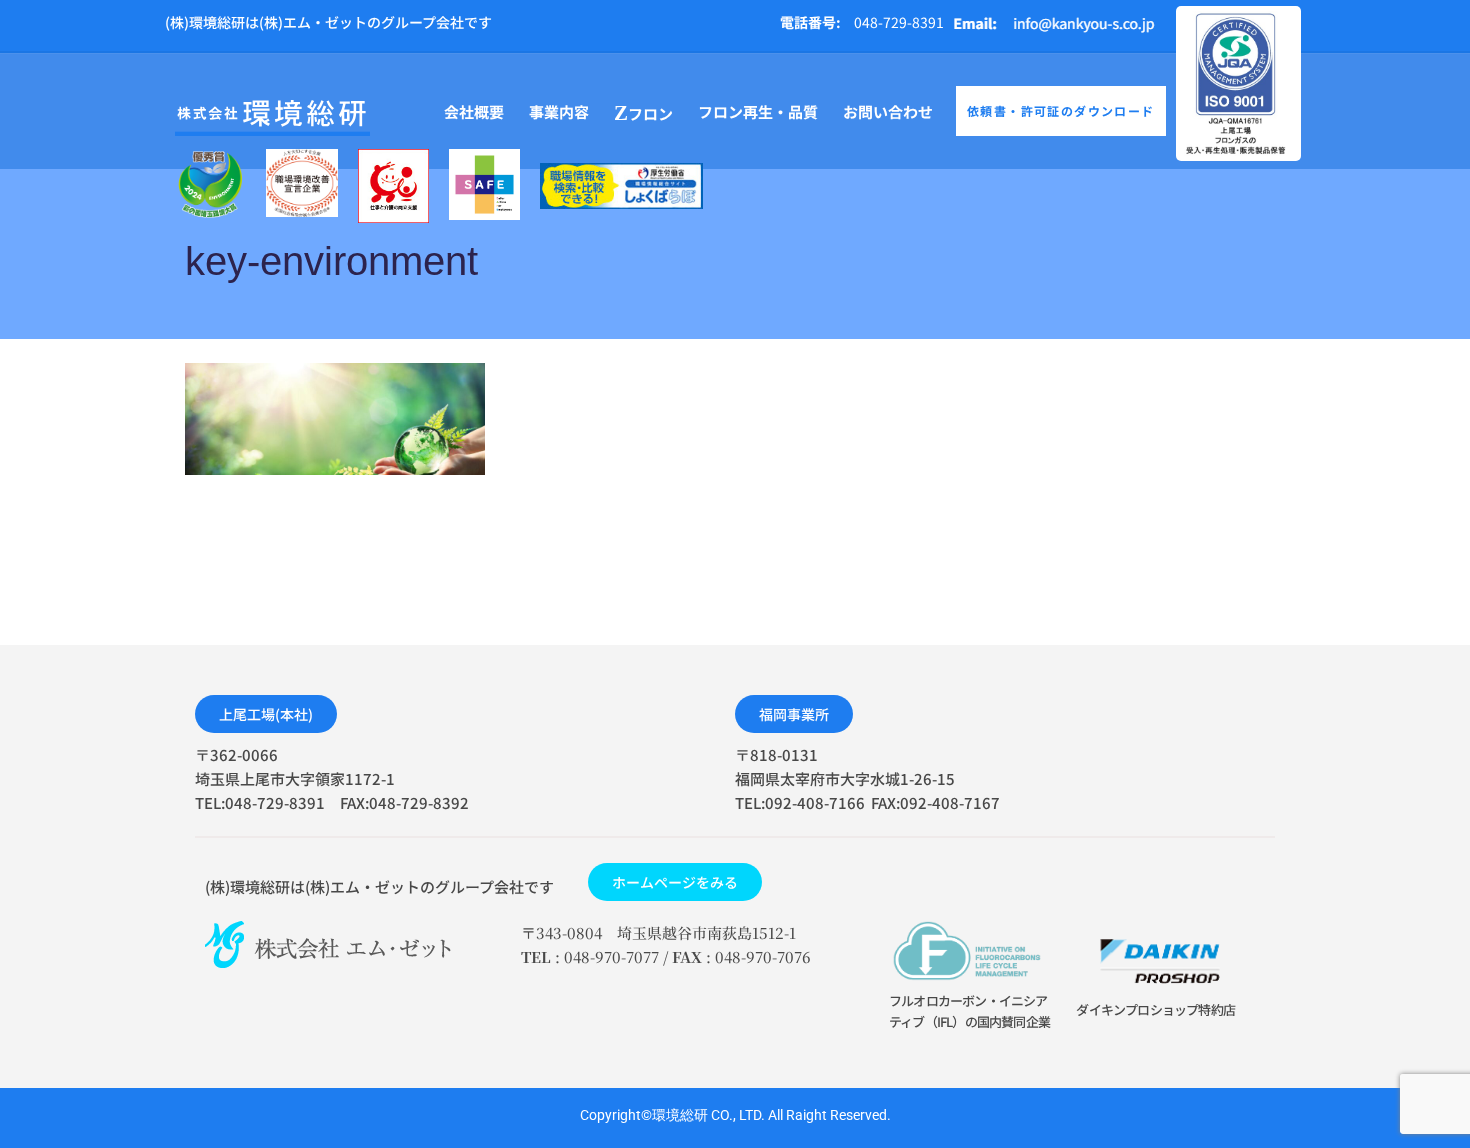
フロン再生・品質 (758, 111)
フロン (643, 113)
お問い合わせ (888, 111)
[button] (266, 714)
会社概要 (474, 111)
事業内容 (559, 111)
